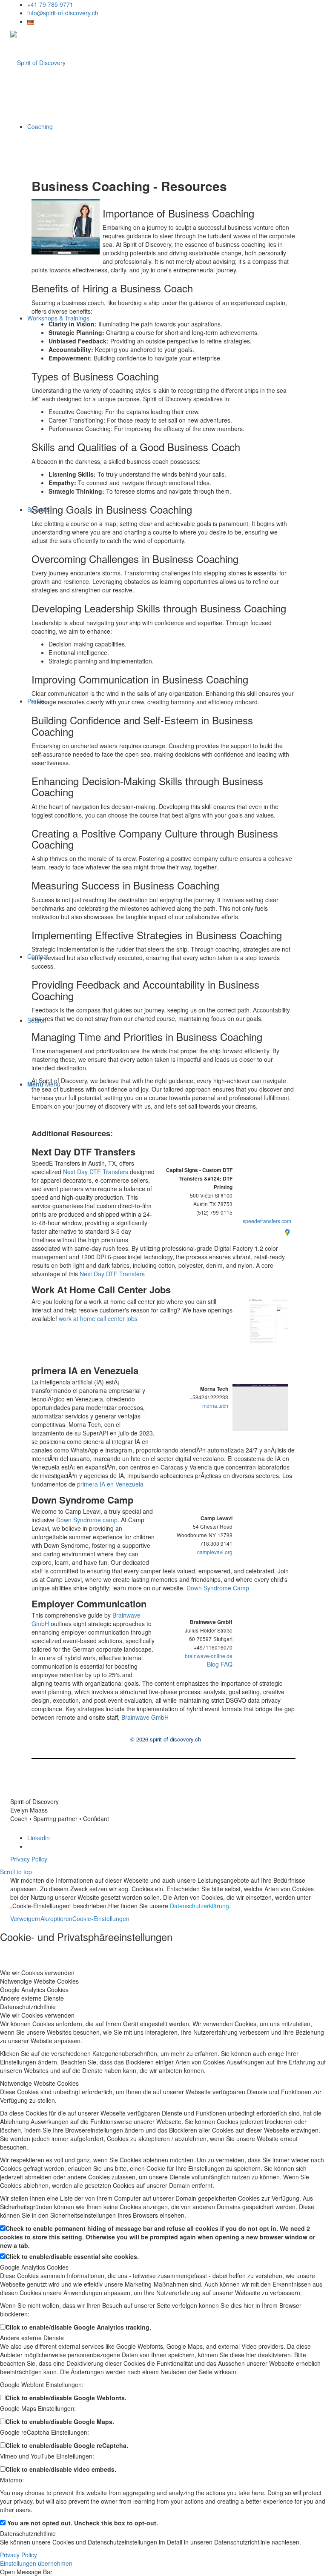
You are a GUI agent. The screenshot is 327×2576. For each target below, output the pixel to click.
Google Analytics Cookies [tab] (34, 1990)
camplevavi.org (215, 1552)
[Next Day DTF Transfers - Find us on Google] (287, 1231)
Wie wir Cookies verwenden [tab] (37, 1973)
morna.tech (215, 1405)
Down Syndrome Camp (82, 1500)
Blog (213, 1664)
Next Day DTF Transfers (83, 1152)
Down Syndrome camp (87, 1520)
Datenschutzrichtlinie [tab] (28, 2007)
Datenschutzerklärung (199, 1906)
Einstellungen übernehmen (36, 2563)
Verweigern (25, 1918)
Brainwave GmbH (145, 1717)
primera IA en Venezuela (85, 1370)
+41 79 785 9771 (50, 4)
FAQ (227, 1664)
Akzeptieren (56, 1918)
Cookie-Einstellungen (101, 1918)
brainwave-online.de (209, 1656)
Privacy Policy (29, 1859)
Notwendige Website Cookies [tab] (39, 1981)
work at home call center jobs (98, 1318)
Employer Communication (89, 1604)
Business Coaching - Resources (129, 186)
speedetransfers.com (267, 1221)
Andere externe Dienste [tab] (32, 1998)
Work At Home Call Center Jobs (101, 1289)
